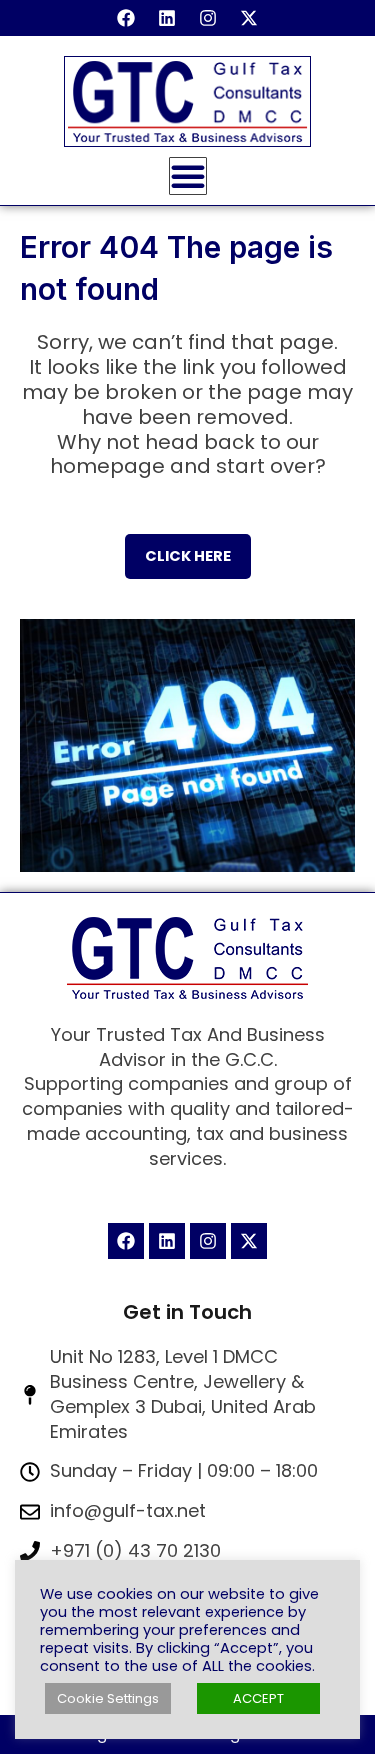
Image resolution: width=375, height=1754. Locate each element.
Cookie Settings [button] (108, 1698)
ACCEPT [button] (258, 1698)
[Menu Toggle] (188, 176)
